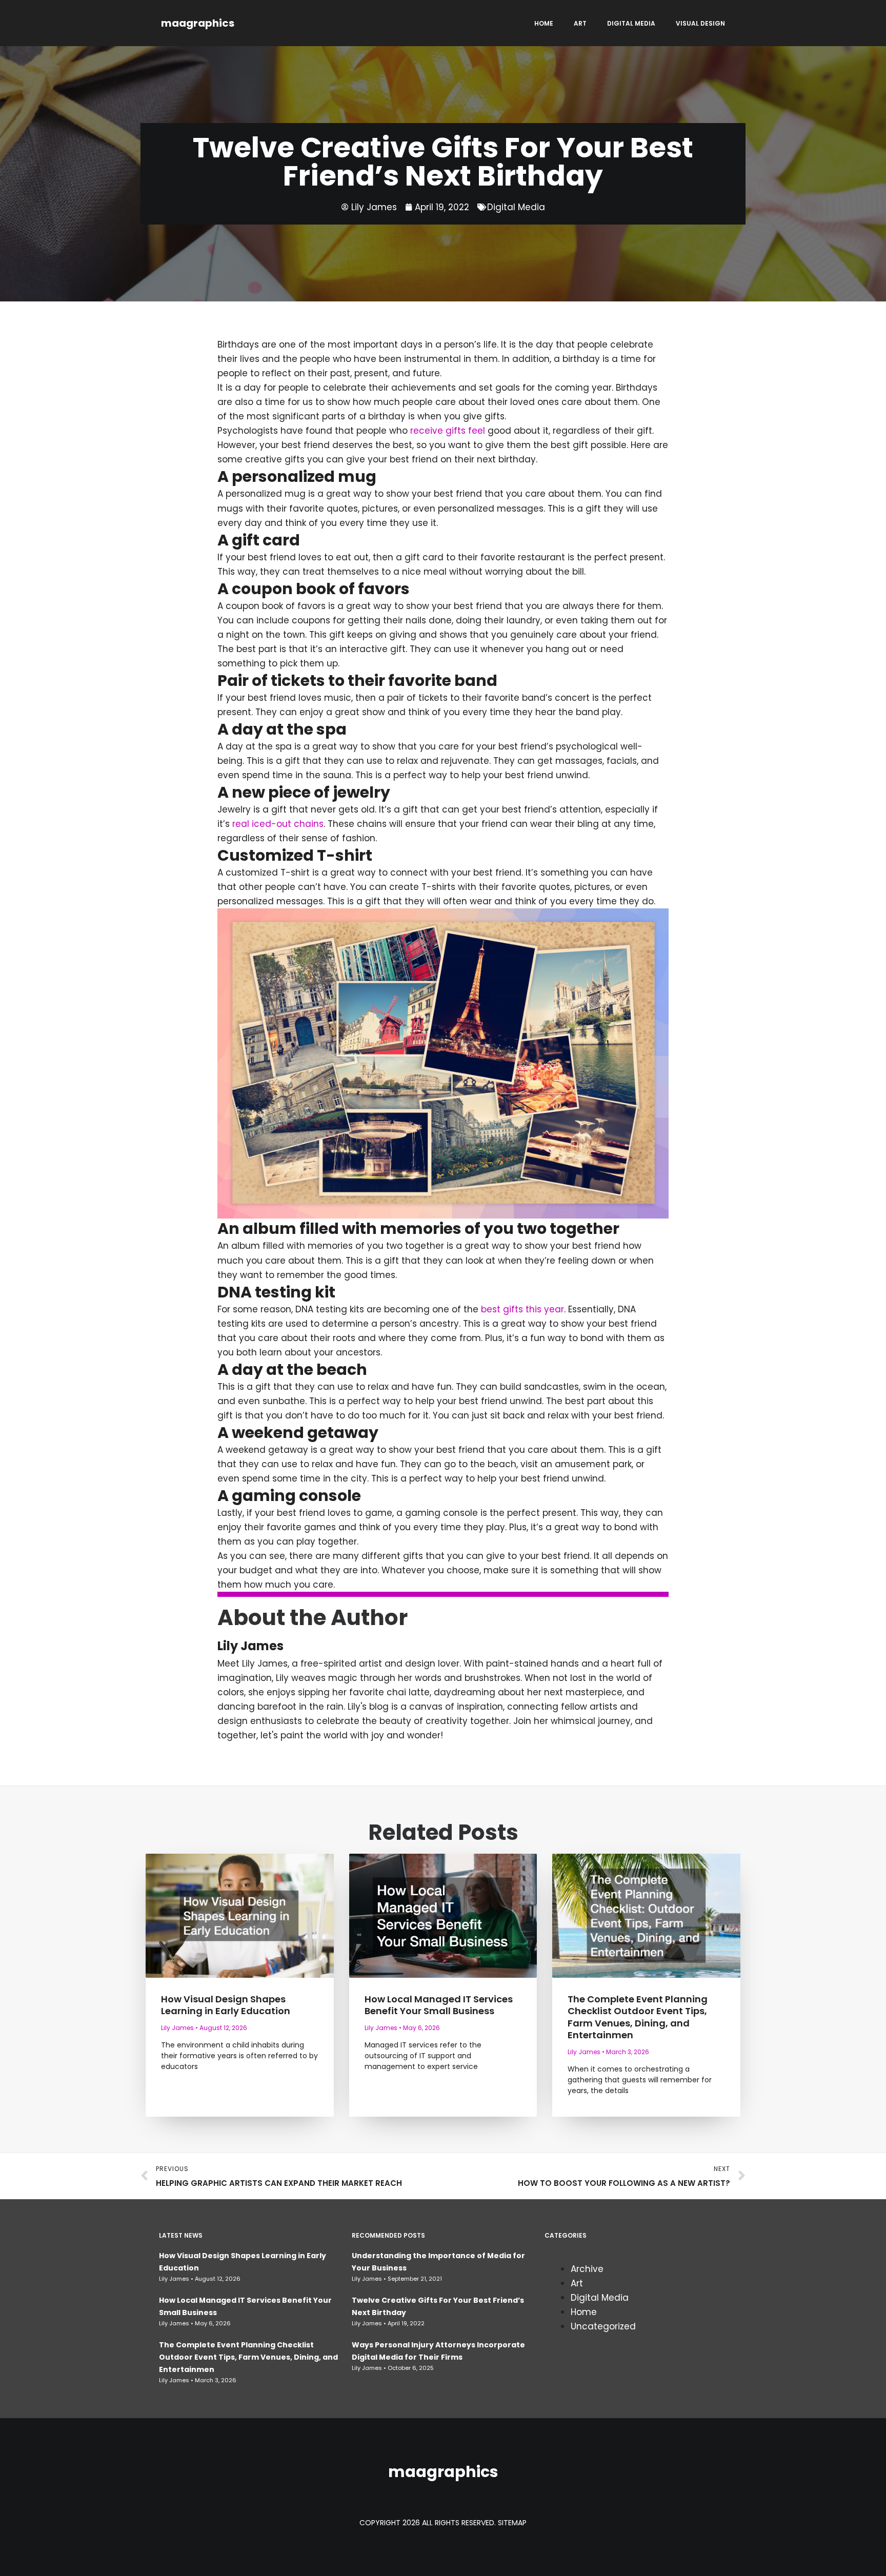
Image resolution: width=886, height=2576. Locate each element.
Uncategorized (603, 2326)
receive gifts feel (449, 431)
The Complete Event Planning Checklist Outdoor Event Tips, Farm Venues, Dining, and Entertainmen (638, 2017)
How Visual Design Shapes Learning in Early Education (226, 2005)
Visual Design (700, 23)
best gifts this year (522, 1309)
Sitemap (512, 2523)
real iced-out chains (278, 824)
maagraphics (198, 23)
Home (544, 23)
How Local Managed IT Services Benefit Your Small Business (439, 2005)
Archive (587, 2269)
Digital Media (631, 23)
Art (580, 23)
